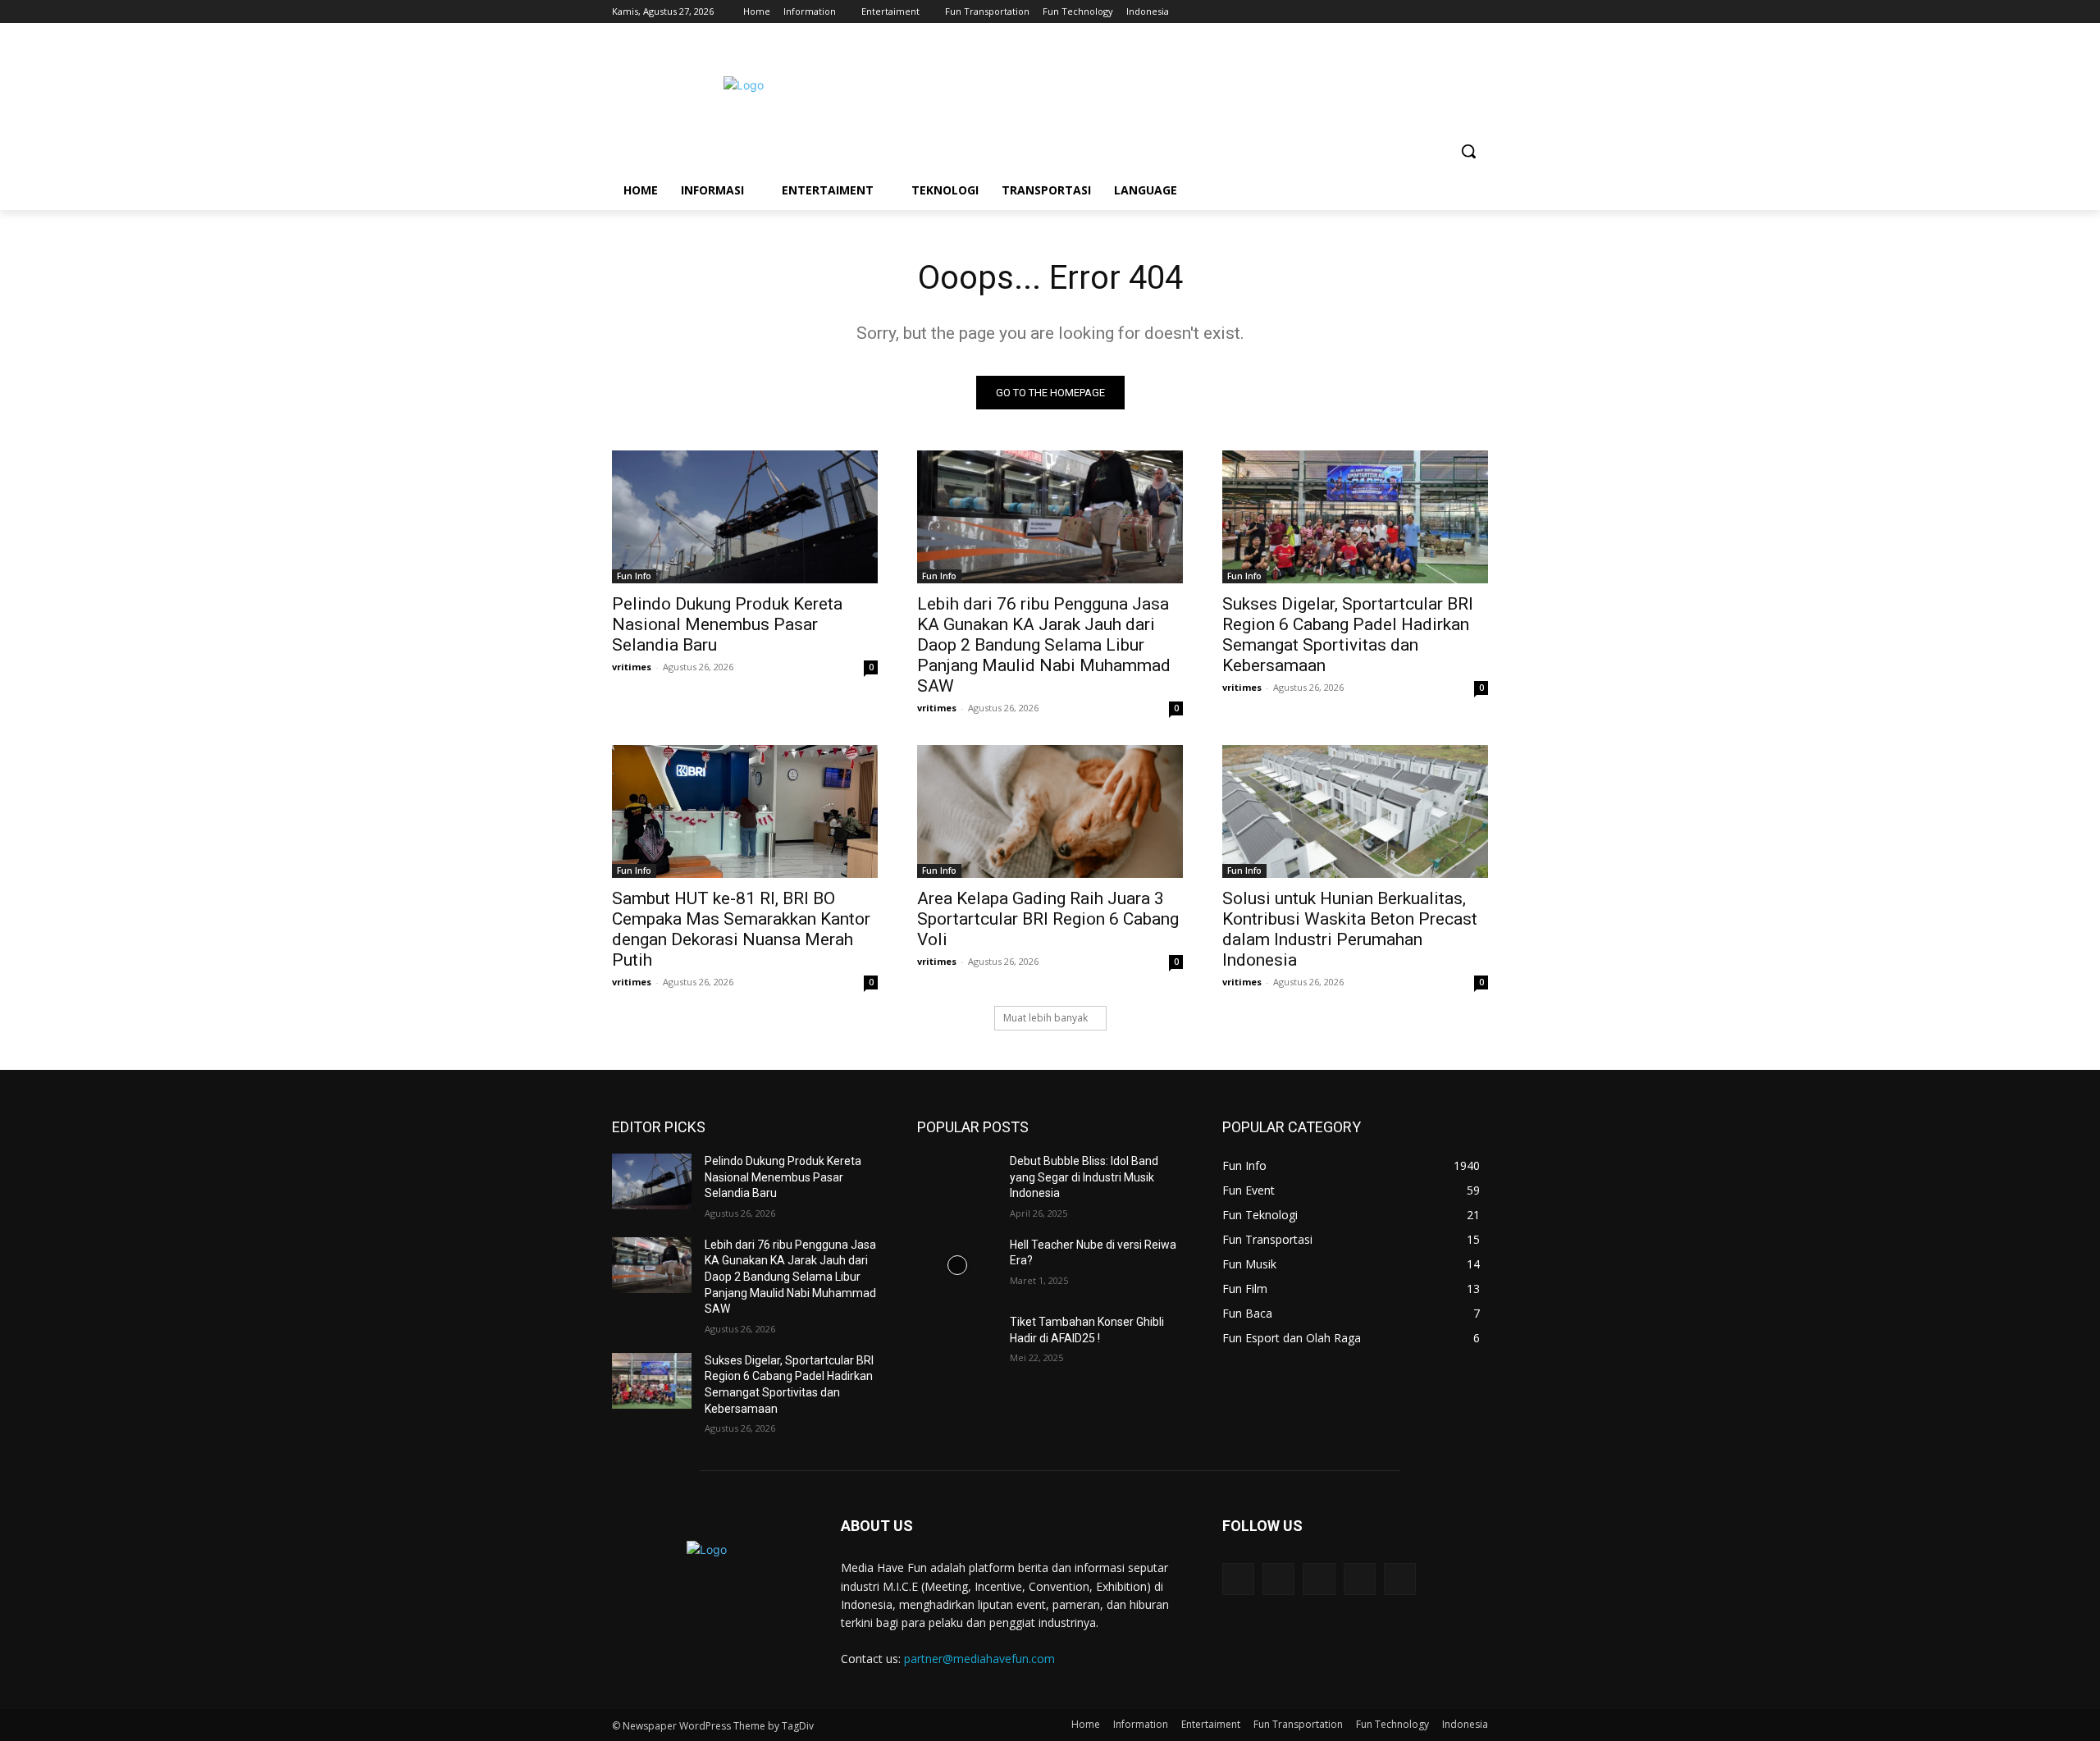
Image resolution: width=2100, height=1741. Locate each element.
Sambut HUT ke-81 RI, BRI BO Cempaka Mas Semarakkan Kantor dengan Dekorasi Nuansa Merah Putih (741, 929)
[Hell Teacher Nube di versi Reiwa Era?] (957, 1265)
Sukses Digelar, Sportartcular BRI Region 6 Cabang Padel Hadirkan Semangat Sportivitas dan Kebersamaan (1348, 635)
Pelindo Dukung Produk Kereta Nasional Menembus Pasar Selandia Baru (727, 624)
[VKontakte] (1400, 1579)
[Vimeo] (1456, 12)
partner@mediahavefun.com (979, 1659)
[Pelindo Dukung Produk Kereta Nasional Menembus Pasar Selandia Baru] (745, 517)
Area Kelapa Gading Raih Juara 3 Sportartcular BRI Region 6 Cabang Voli (1048, 919)
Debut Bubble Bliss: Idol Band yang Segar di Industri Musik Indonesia (1084, 1177)
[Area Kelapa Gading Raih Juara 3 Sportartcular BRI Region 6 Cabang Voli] (1050, 811)
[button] (1468, 151)
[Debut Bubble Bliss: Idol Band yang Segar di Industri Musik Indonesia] (957, 1181)
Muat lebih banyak (1045, 1018)
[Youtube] (1479, 12)
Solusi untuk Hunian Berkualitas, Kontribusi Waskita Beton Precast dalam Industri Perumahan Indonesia (1350, 929)
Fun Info (634, 576)
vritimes (632, 667)
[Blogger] (1238, 1579)
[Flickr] (1319, 1579)
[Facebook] (1388, 12)
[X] (1433, 12)
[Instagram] (1411, 12)
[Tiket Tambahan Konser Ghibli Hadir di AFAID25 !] (957, 1342)
